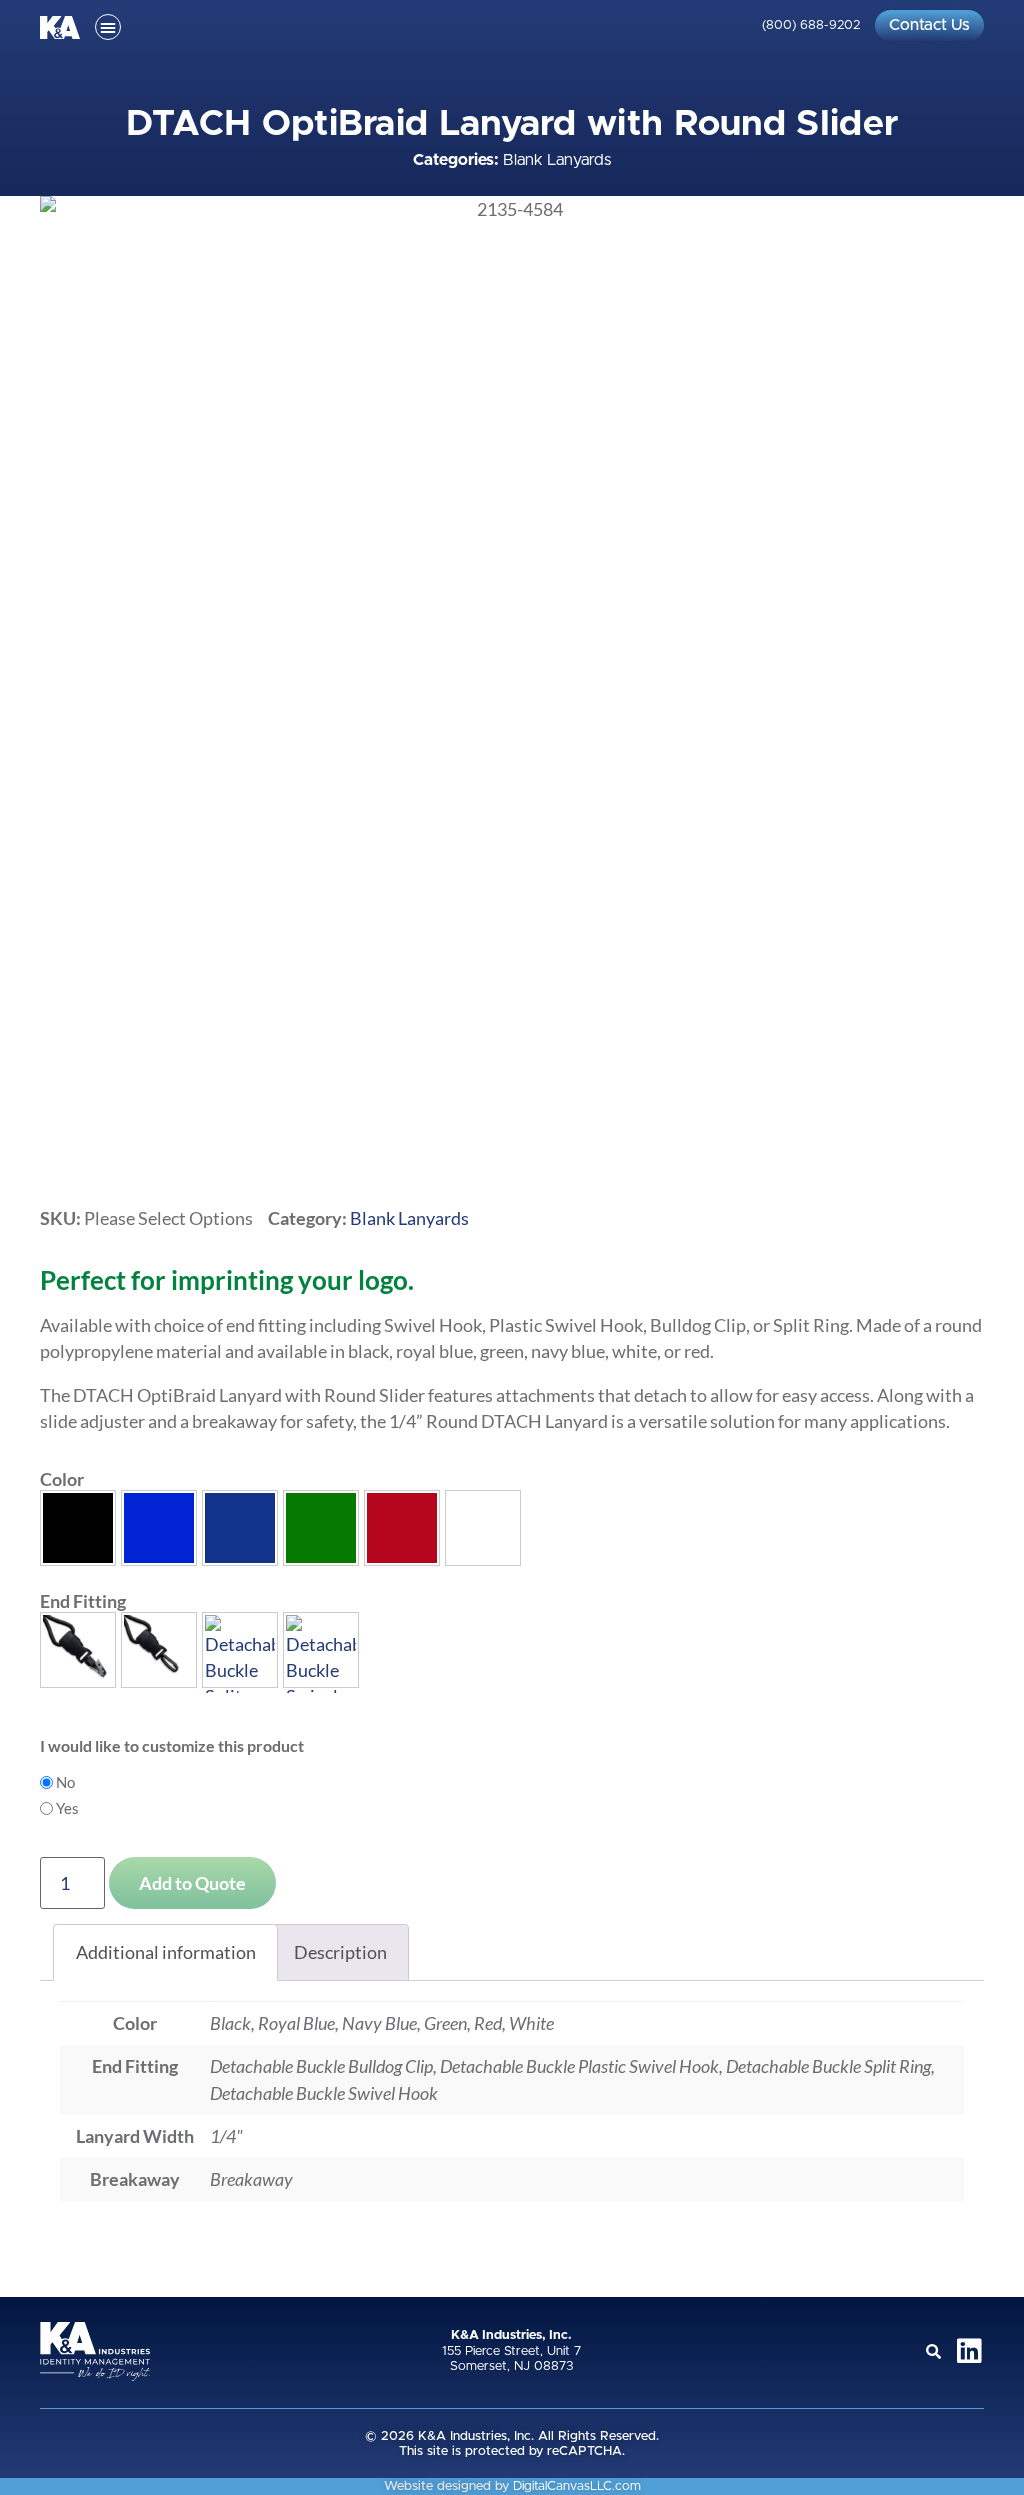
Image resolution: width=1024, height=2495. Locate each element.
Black (78, 1528)
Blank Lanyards (557, 160)
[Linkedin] (970, 2351)
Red (402, 1528)
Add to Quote (192, 1883)
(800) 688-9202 (811, 25)
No (65, 1782)
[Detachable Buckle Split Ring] (240, 1650)
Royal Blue (159, 1528)
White (483, 1528)
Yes (67, 1808)
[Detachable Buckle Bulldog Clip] (78, 1650)
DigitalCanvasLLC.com (577, 2486)
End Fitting (83, 1601)
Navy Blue (240, 1528)
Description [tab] (340, 1952)
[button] (108, 27)
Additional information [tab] (166, 1952)
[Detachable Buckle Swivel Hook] (321, 1650)
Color (62, 1479)
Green (321, 1528)
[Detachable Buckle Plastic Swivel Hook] (159, 1650)
